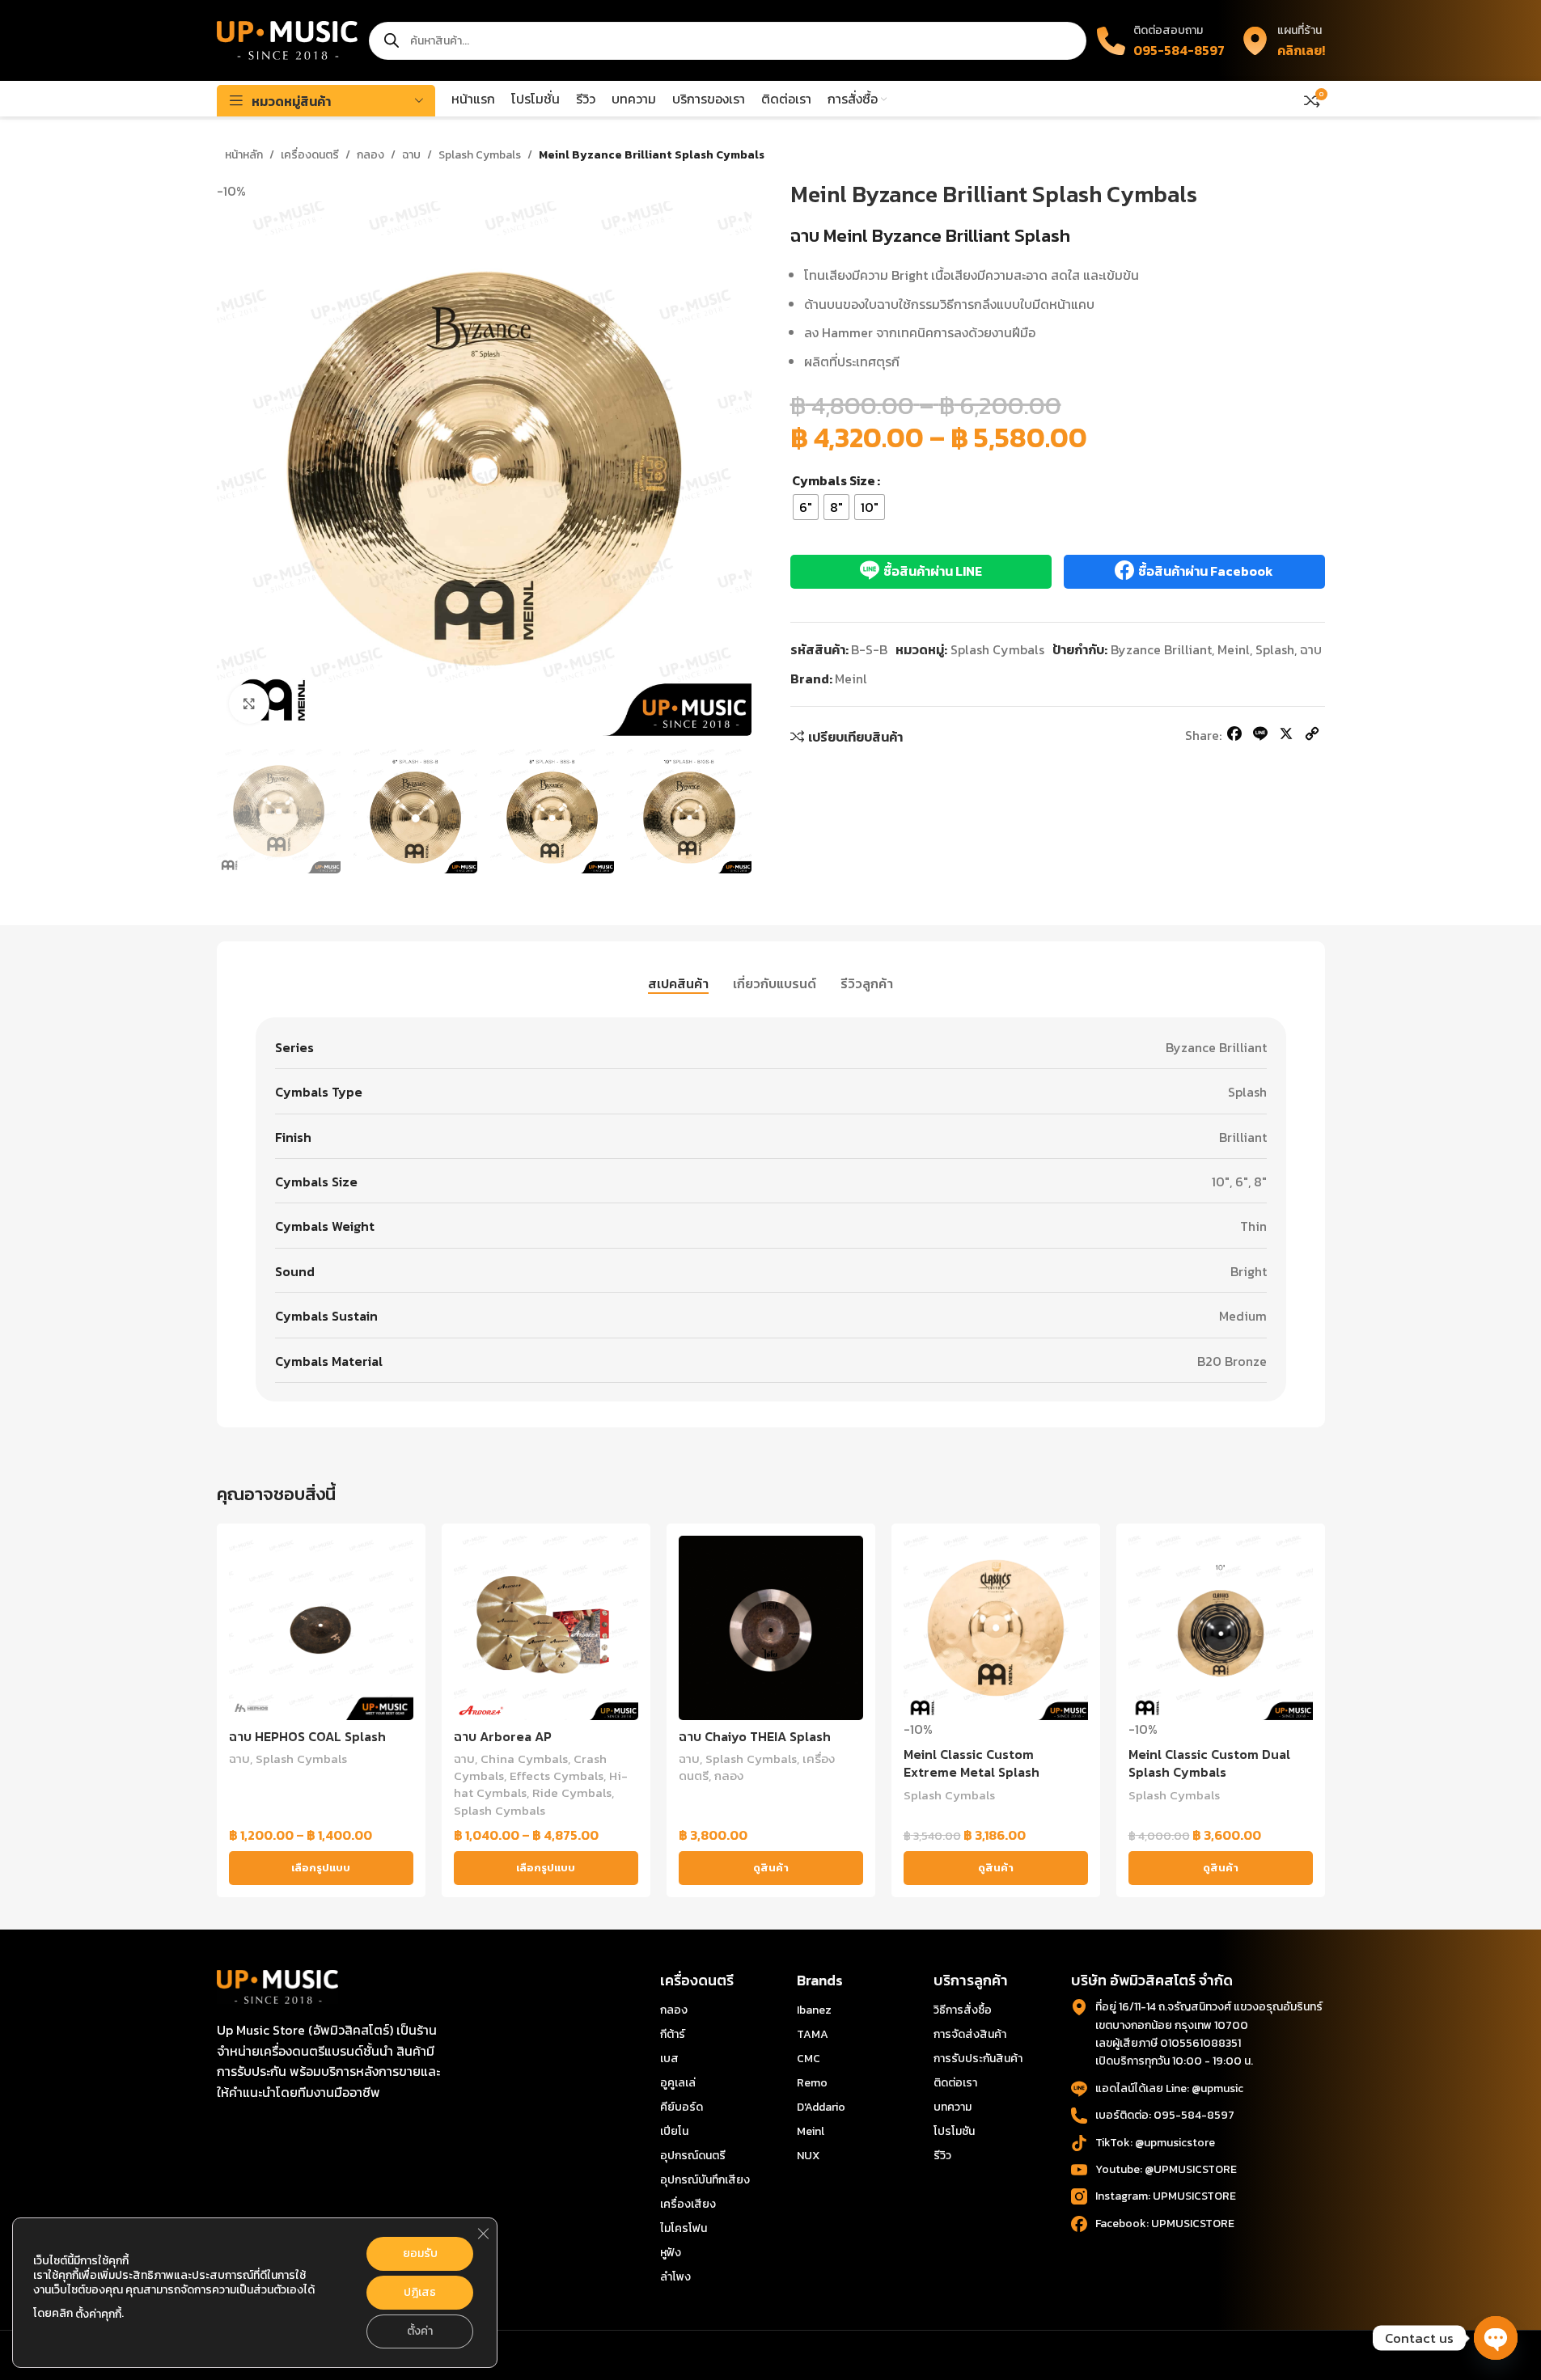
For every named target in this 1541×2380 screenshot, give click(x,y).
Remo (812, 2083)
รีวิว (942, 2156)
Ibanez (814, 2010)
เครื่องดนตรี (310, 155)
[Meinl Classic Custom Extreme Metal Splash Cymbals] (996, 1628)
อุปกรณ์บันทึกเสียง (705, 2180)
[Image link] (277, 1985)
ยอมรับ (420, 2253)
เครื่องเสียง (688, 2204)
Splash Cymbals (480, 155)
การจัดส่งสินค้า (970, 2034)
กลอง (370, 155)
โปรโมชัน (954, 2131)
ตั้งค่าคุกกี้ (98, 2314)
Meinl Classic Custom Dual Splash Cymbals (1209, 1763)
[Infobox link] (1283, 40)
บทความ (953, 2107)
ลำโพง (675, 2277)
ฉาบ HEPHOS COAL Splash (307, 1736)
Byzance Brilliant (1161, 649)
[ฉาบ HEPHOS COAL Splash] (321, 1628)
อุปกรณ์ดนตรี (693, 2156)
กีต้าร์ (673, 2034)
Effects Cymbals (557, 1775)
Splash (1275, 649)
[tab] (678, 984)
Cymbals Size (834, 480)
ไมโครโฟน (684, 2228)
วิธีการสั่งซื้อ (963, 2010)
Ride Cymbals (572, 1792)
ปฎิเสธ (420, 2292)
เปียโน (674, 2131)
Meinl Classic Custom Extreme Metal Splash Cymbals (972, 1772)
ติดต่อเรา (955, 2083)
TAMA (813, 2034)
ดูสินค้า (771, 1868)
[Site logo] (288, 39)
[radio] (806, 507)
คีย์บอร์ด (682, 2107)
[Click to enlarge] (249, 704)
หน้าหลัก (244, 155)
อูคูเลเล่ (678, 2083)
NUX (808, 2156)
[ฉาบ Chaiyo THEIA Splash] (771, 1628)
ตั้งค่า (420, 2331)
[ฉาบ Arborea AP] (546, 1628)
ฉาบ (411, 155)
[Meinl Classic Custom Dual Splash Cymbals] (1221, 1628)
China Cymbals (524, 1759)
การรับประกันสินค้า (978, 2059)
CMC (809, 2059)
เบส (669, 2059)
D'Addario (821, 2107)
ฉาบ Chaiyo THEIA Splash (755, 1736)
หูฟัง (671, 2253)
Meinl (1234, 649)
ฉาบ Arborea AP (503, 1736)
